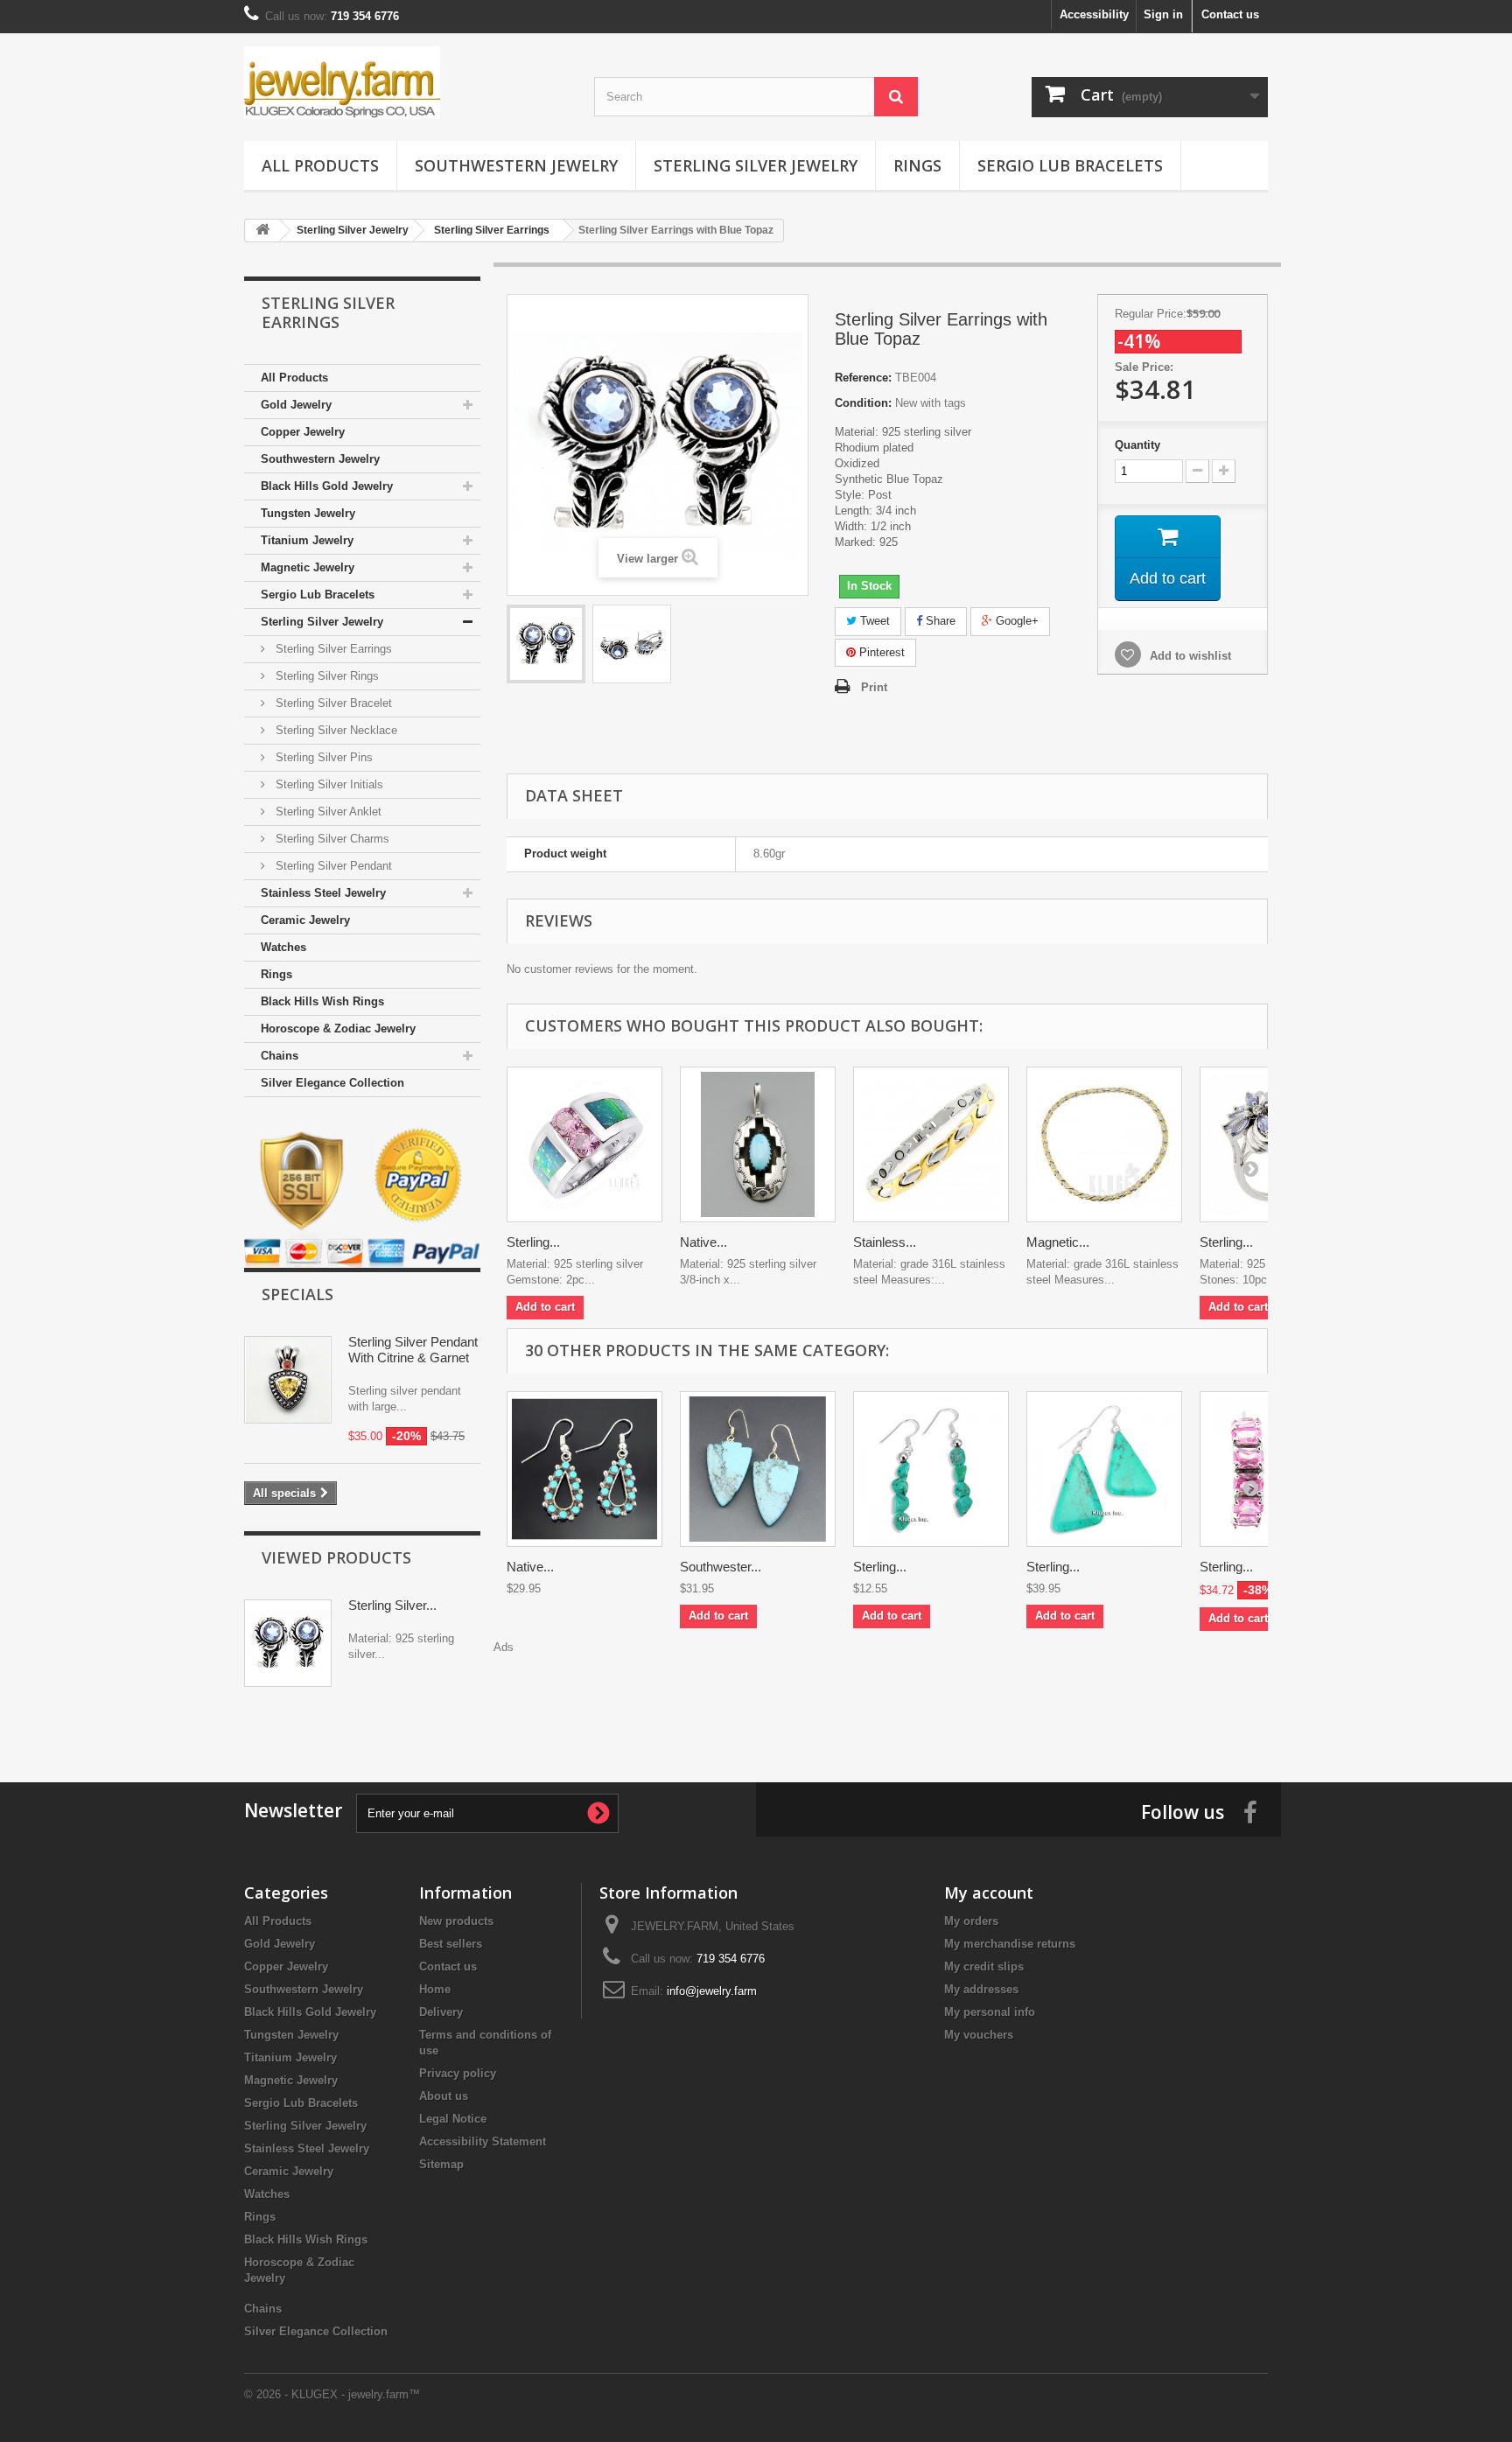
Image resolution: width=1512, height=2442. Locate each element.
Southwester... (721, 1567)
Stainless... (885, 1242)
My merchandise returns (1010, 1944)
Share (939, 621)
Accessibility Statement (483, 2141)
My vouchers (979, 2035)
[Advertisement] (887, 1695)
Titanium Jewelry (307, 540)
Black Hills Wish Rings (322, 1001)
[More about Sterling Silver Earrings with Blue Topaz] (288, 1643)
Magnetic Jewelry (308, 567)
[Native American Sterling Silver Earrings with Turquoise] (584, 1469)
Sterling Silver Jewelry (756, 165)
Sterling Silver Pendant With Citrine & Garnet (413, 1350)
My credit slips (984, 1966)
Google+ (1015, 621)
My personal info (990, 2012)
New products (456, 1921)
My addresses (981, 1989)
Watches (283, 947)
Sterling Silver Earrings (332, 649)
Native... (703, 1242)
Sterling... (533, 1242)
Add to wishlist (1189, 656)
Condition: (863, 403)
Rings (917, 165)
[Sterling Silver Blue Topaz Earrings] (546, 644)
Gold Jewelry (296, 405)
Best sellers (451, 1944)
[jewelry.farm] (406, 83)
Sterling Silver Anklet (327, 812)
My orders (971, 1921)
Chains (280, 1056)
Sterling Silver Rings (325, 676)
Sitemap (441, 2164)
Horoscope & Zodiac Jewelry (338, 1029)
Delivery (441, 2012)
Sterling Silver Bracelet (332, 703)
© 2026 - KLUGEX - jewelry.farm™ (332, 2394)
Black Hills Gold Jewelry (327, 486)
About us (444, 2096)
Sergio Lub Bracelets (1070, 165)
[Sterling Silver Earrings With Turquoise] (931, 1469)
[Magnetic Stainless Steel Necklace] (1104, 1144)
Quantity (1137, 445)
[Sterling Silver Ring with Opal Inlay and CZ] (584, 1144)
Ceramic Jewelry (305, 920)
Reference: (863, 378)
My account (989, 1893)
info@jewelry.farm (712, 1991)
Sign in (1163, 14)
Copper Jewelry (303, 432)
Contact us (1230, 14)
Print (874, 687)
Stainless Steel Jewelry (323, 893)
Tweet (873, 621)
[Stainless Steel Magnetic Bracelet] (931, 1144)
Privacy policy (458, 2073)
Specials (297, 1294)
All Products (320, 165)
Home (435, 1989)
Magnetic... (1058, 1242)
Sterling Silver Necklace (335, 730)
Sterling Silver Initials (328, 784)
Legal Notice (453, 2119)
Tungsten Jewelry (308, 513)
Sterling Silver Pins (322, 757)
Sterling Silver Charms (331, 839)
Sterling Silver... (392, 1605)
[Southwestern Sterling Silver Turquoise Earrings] (758, 1469)
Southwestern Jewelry (516, 165)
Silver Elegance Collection (332, 1083)
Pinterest (880, 652)
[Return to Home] (262, 231)
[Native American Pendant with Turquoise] (758, 1144)
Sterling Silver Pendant (332, 866)
